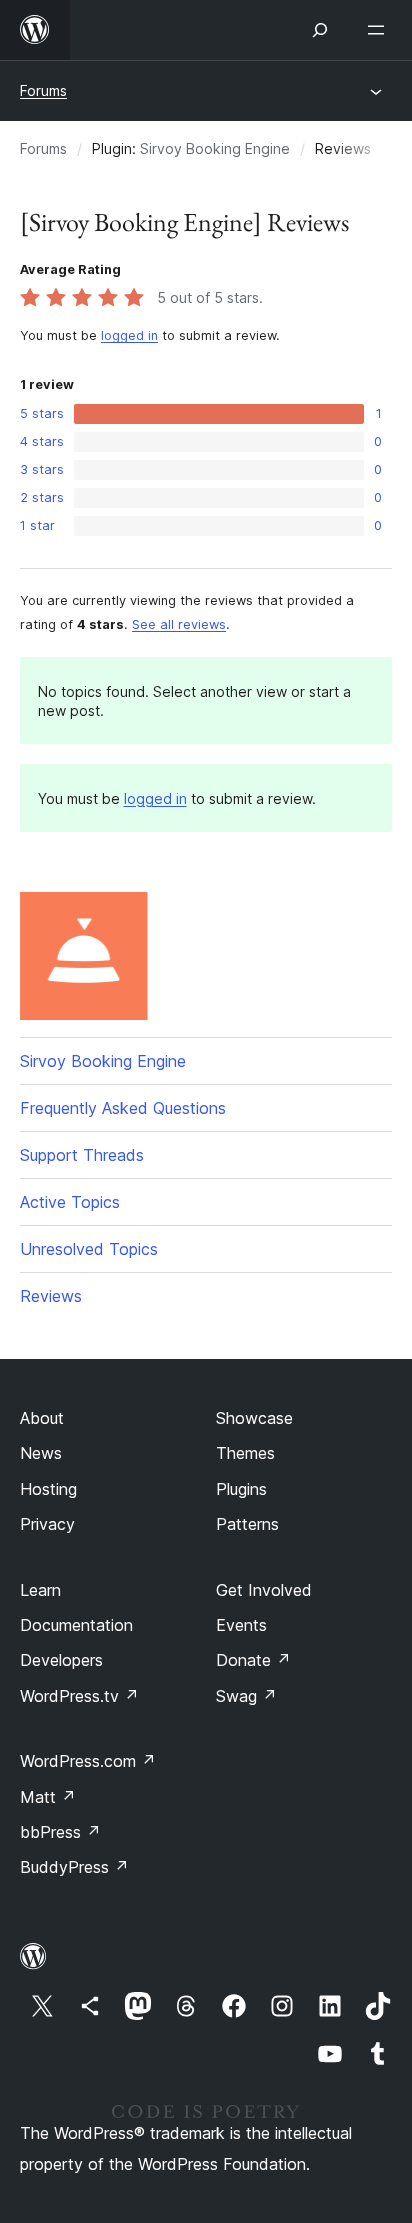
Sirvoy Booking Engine (215, 148)
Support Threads (82, 1155)
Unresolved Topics (89, 1249)
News (41, 1453)
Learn (40, 1590)
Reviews (51, 1296)
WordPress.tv (79, 1696)
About (42, 1418)
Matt (48, 1797)
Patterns (247, 1524)
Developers (61, 1660)
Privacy (47, 1524)
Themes (245, 1453)
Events (241, 1625)
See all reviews (179, 624)
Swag (246, 1696)
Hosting (48, 1489)
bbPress (60, 1832)
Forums (43, 90)
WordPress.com (88, 1761)
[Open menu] (380, 30)
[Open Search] (320, 30)
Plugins (241, 1489)
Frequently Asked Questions (123, 1108)
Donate (253, 1660)
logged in (129, 335)
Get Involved (264, 1590)
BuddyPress (74, 1867)
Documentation (76, 1625)
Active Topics (70, 1202)
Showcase (254, 1418)
